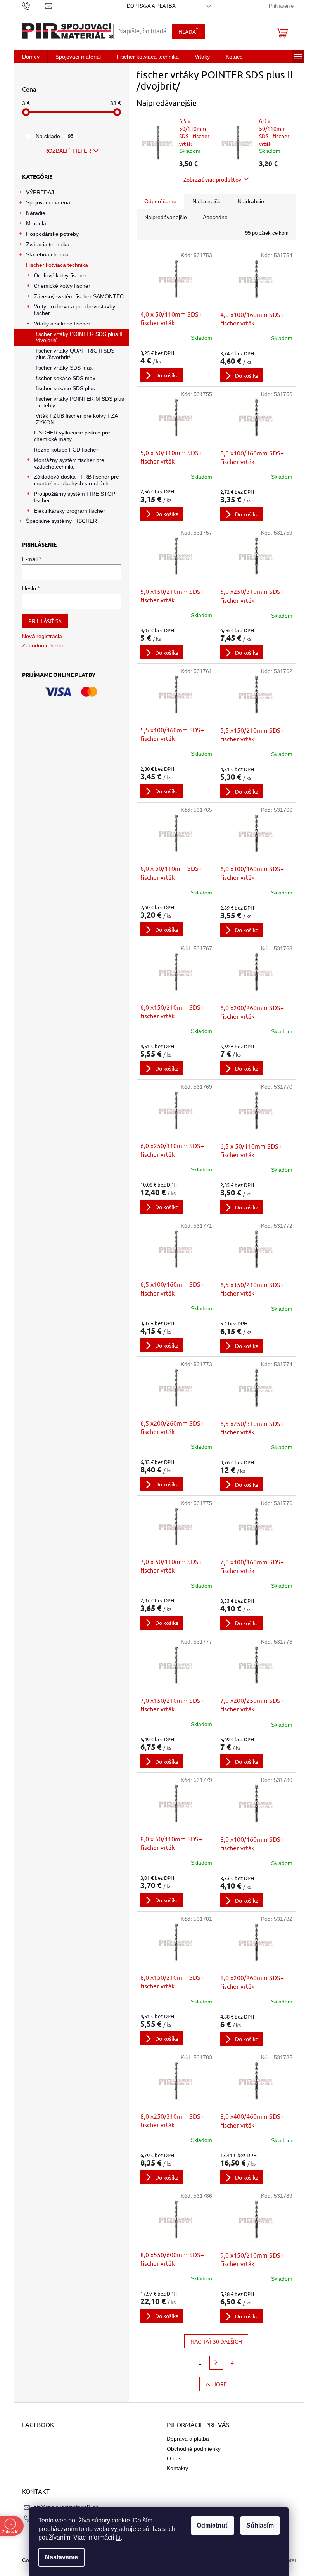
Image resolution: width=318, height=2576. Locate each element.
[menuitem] (31, 57)
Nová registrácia (42, 636)
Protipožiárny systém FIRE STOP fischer (74, 497)
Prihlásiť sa (45, 621)
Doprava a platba (151, 6)
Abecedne (215, 217)
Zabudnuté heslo (43, 645)
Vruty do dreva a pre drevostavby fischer (74, 310)
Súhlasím (260, 2525)
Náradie (36, 213)
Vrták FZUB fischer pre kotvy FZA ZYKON (77, 419)
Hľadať (188, 31)
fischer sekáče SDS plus (65, 388)
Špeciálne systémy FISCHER (61, 521)
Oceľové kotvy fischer (60, 275)
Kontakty (177, 2468)
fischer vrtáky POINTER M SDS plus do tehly (80, 402)
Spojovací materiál (49, 202)
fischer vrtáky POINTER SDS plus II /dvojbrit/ (79, 337)
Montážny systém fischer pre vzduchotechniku (69, 463)
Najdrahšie (251, 201)
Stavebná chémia (47, 254)
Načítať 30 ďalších (216, 2341)
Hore (219, 2384)
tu (118, 2537)
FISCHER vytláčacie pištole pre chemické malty (72, 436)
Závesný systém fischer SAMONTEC (79, 296)
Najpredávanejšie (166, 217)
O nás (174, 2458)
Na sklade (55, 136)
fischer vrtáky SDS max (64, 368)
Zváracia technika (48, 244)
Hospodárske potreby (52, 234)
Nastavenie (61, 2557)
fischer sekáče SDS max (66, 378)
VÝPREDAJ (40, 192)
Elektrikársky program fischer (69, 511)
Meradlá (36, 223)
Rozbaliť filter (68, 151)
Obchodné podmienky (194, 2449)
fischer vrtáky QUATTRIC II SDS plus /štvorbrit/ (75, 354)
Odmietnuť (213, 2525)
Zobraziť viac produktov (212, 179)
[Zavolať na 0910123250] (34, 6)
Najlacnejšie (207, 201)
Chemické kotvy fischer (62, 286)
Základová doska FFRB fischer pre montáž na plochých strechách (76, 480)
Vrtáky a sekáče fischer (62, 324)
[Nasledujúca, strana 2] (216, 2363)
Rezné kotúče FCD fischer (66, 450)
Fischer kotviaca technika (57, 265)
